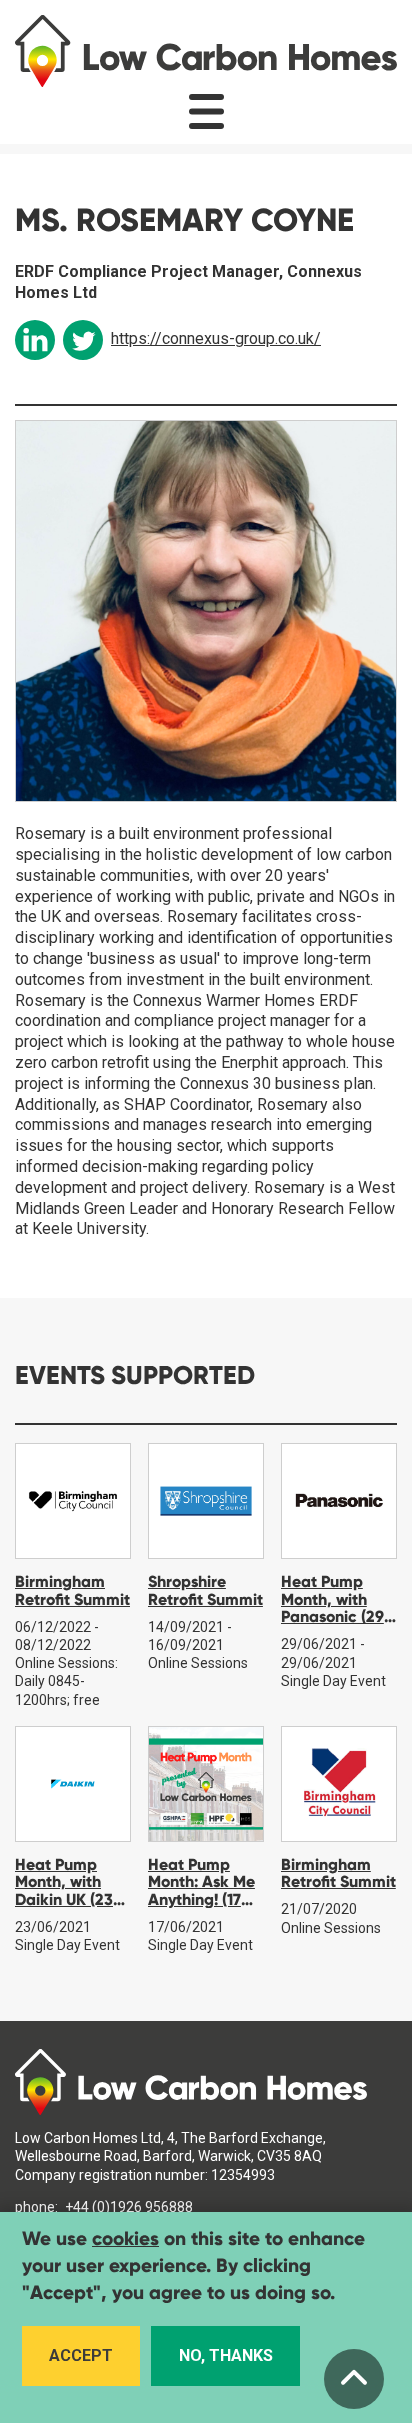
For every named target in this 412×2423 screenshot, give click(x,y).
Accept (81, 2355)
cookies (125, 2238)
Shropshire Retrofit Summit (205, 1590)
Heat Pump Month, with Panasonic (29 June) (332, 1608)
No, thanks (226, 2355)
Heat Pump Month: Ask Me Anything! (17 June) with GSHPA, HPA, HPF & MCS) (201, 1908)
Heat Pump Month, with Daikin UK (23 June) (64, 1891)
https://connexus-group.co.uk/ (216, 338)
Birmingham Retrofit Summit (72, 1590)
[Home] (206, 51)
